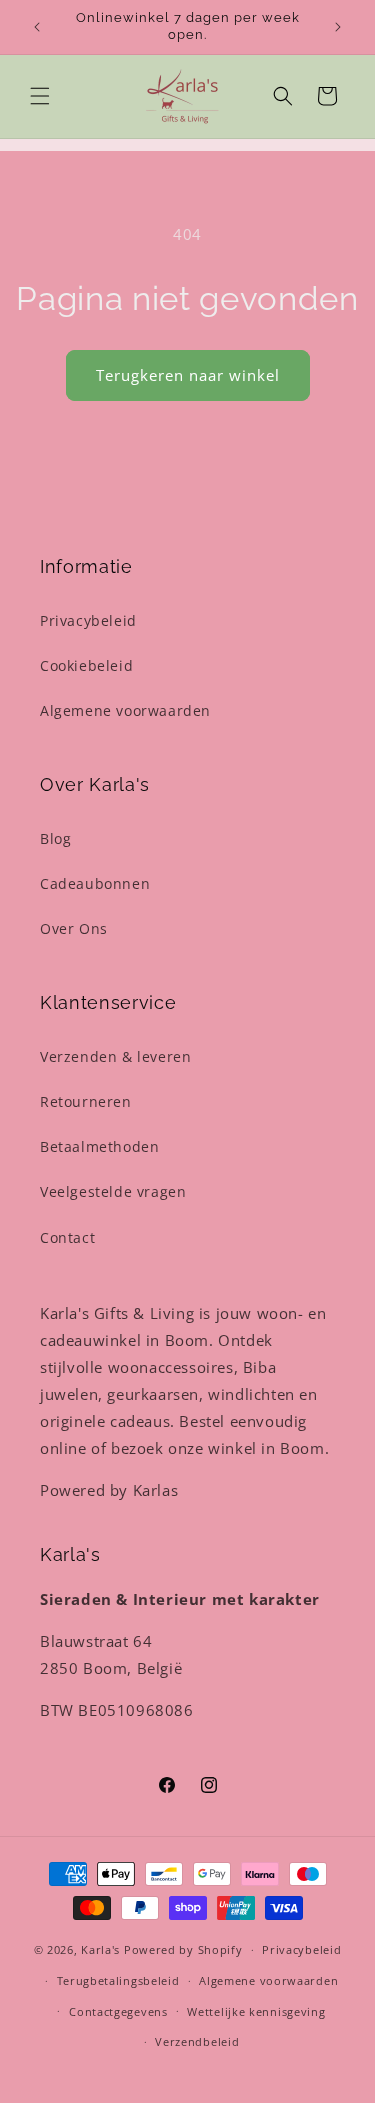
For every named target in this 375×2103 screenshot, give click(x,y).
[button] (40, 96)
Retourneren (86, 1101)
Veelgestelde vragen (113, 1191)
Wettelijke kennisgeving (256, 2011)
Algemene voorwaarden (125, 710)
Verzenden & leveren (115, 1056)
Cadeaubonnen (95, 883)
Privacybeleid (88, 620)
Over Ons (74, 928)
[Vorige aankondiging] (37, 27)
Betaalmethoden (99, 1146)
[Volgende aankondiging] (338, 27)
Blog (55, 838)
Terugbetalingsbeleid (118, 1980)
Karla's (100, 1949)
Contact (67, 1237)
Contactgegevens (118, 2011)
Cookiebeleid (86, 665)
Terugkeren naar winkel (188, 375)
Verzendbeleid (197, 2041)
